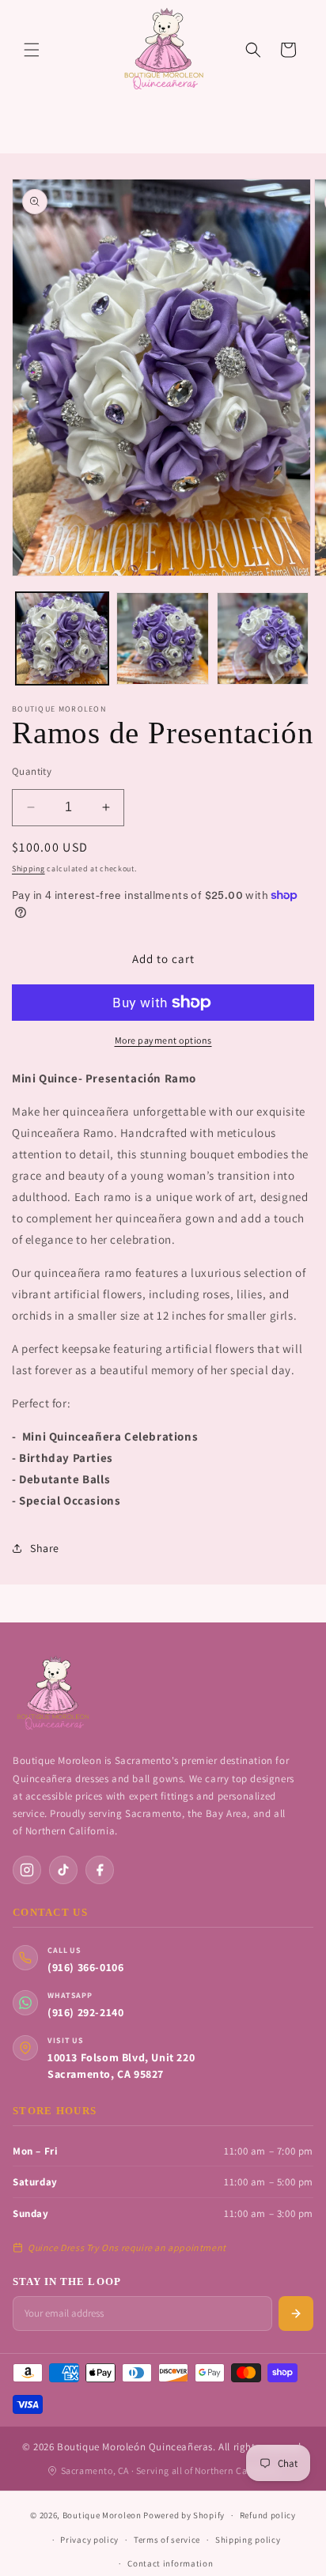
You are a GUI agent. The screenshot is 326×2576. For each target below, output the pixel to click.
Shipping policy (248, 2540)
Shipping (28, 869)
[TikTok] (63, 1870)
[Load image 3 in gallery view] (263, 638)
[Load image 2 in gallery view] (163, 638)
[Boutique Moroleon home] (52, 1694)
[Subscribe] (296, 2313)
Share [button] (45, 1548)
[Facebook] (100, 1870)
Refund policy (268, 2515)
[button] (32, 50)
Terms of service (167, 2540)
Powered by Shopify (184, 2515)
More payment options (163, 1040)
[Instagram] (27, 1870)
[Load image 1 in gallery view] (62, 638)
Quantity (32, 771)
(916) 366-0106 (85, 1967)
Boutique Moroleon (102, 2515)
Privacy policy (89, 2540)
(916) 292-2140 (85, 2012)
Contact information (170, 2563)
